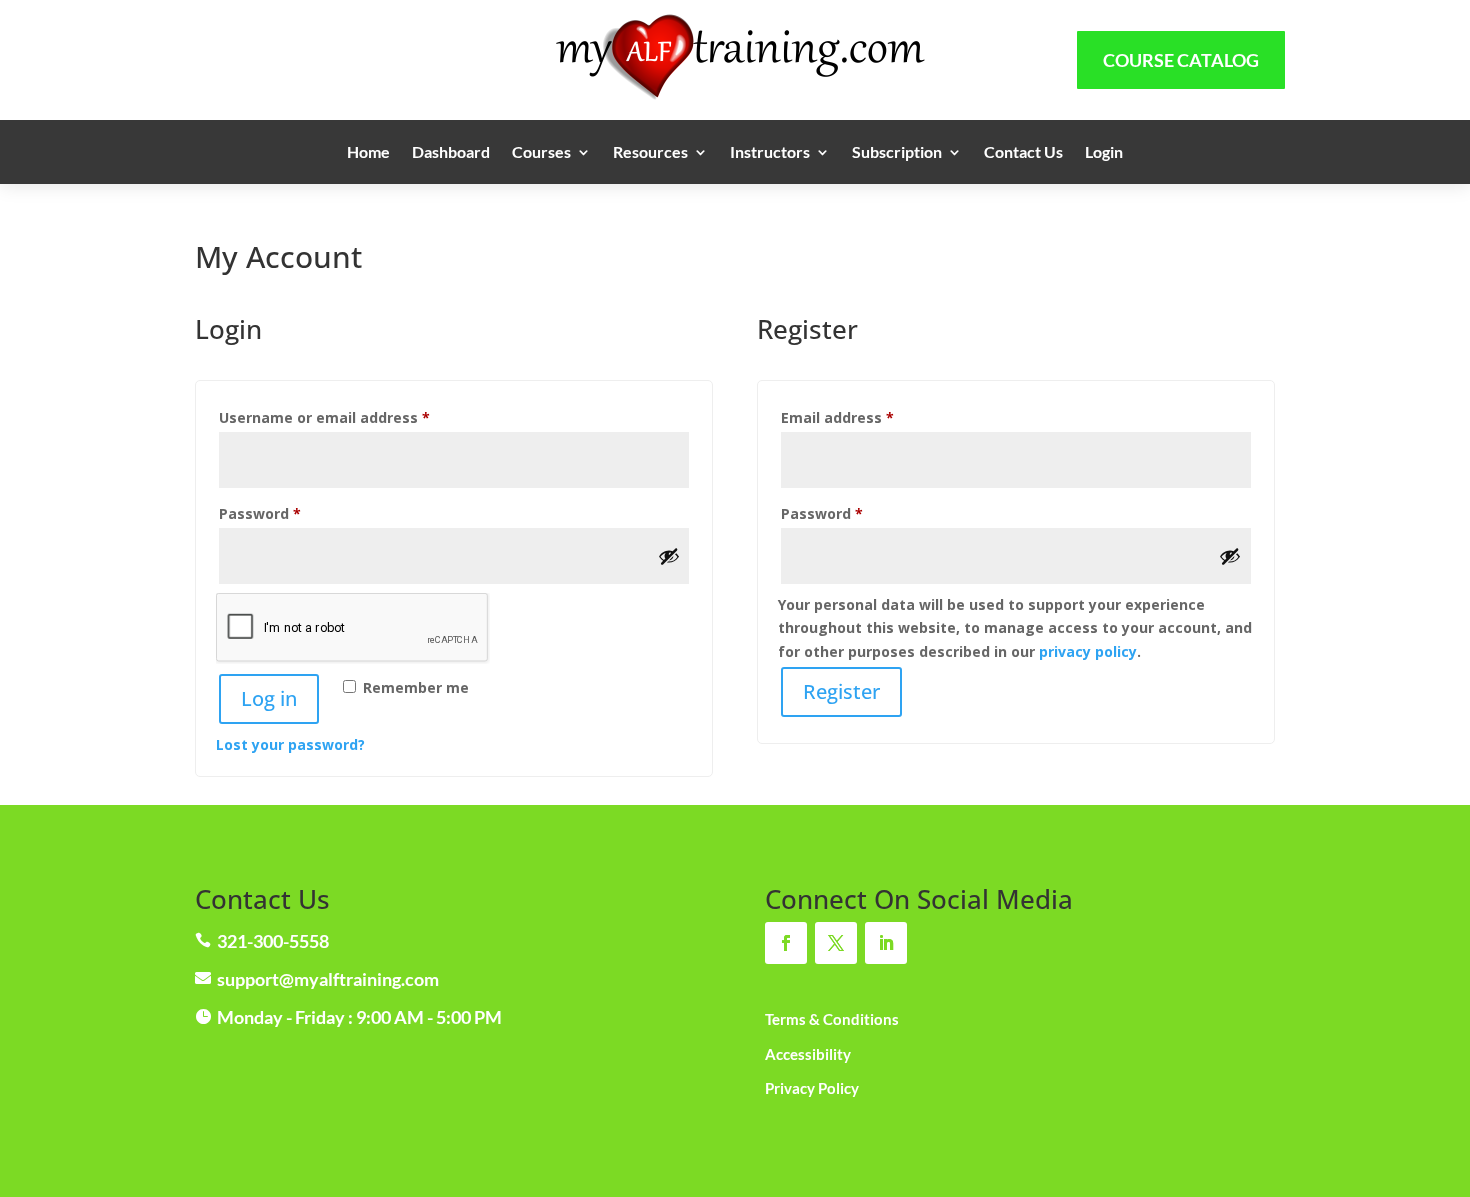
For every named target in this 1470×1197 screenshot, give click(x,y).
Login (1104, 153)
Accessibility (808, 1054)
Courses (541, 153)
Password (291, 513)
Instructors (770, 153)
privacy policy (1088, 651)
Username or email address (356, 417)
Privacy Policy (812, 1088)
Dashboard (451, 153)
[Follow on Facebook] (786, 943)
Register (841, 691)
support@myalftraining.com (328, 979)
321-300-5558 (273, 941)
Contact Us (1023, 153)
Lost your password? (290, 744)
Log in (269, 698)
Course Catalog (1181, 60)
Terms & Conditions (832, 1019)
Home (368, 153)
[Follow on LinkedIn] (886, 943)
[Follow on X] (836, 943)
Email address (869, 417)
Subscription (897, 153)
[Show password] (669, 556)
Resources (650, 153)
